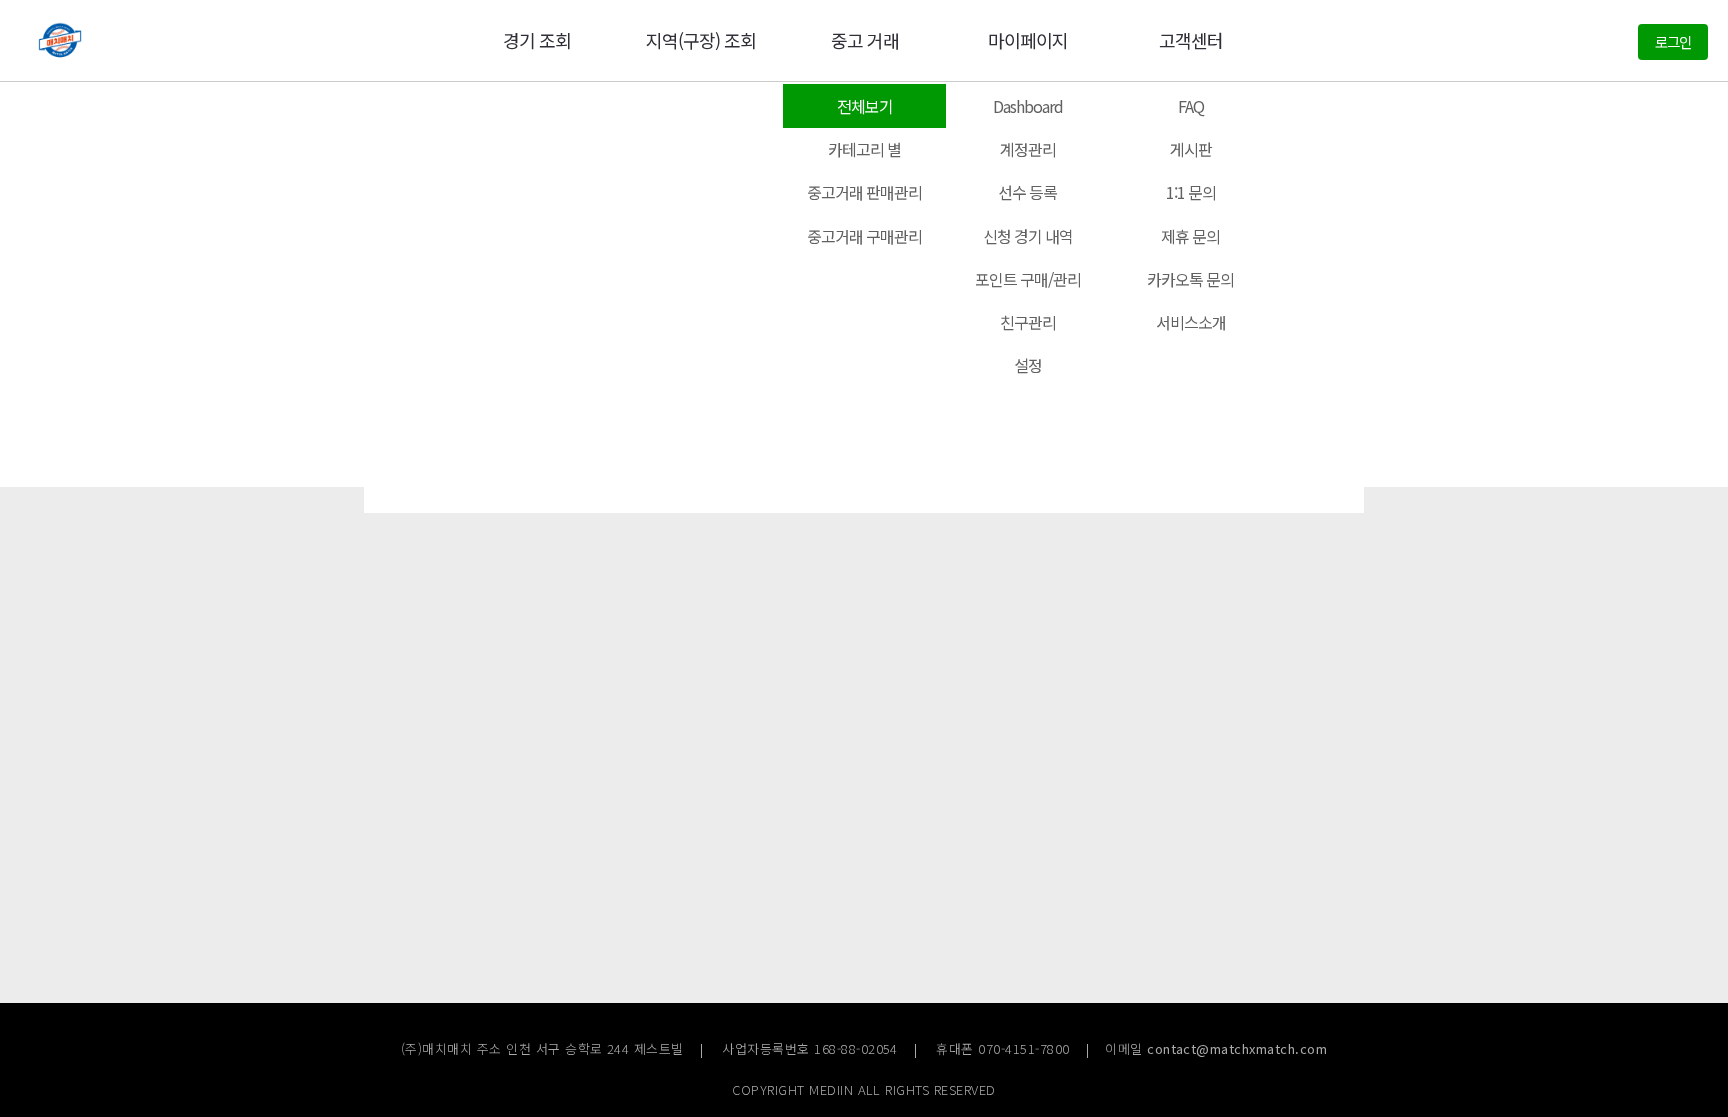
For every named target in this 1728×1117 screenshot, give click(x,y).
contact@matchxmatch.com (1237, 1048)
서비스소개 (1191, 322)
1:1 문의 (1191, 192)
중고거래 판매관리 (864, 192)
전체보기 (865, 106)
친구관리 (1028, 322)
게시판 (1191, 149)
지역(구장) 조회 (701, 40)
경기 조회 (537, 40)
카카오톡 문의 (1190, 279)
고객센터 (1191, 40)
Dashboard (1028, 106)
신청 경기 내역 (1028, 236)
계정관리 (1028, 149)
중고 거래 (865, 40)
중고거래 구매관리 (864, 236)
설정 (1028, 365)
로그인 (1673, 41)
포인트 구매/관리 (1028, 279)
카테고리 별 (864, 149)
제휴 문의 (1190, 236)
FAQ (1191, 106)
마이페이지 (1028, 40)
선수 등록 (1027, 192)
